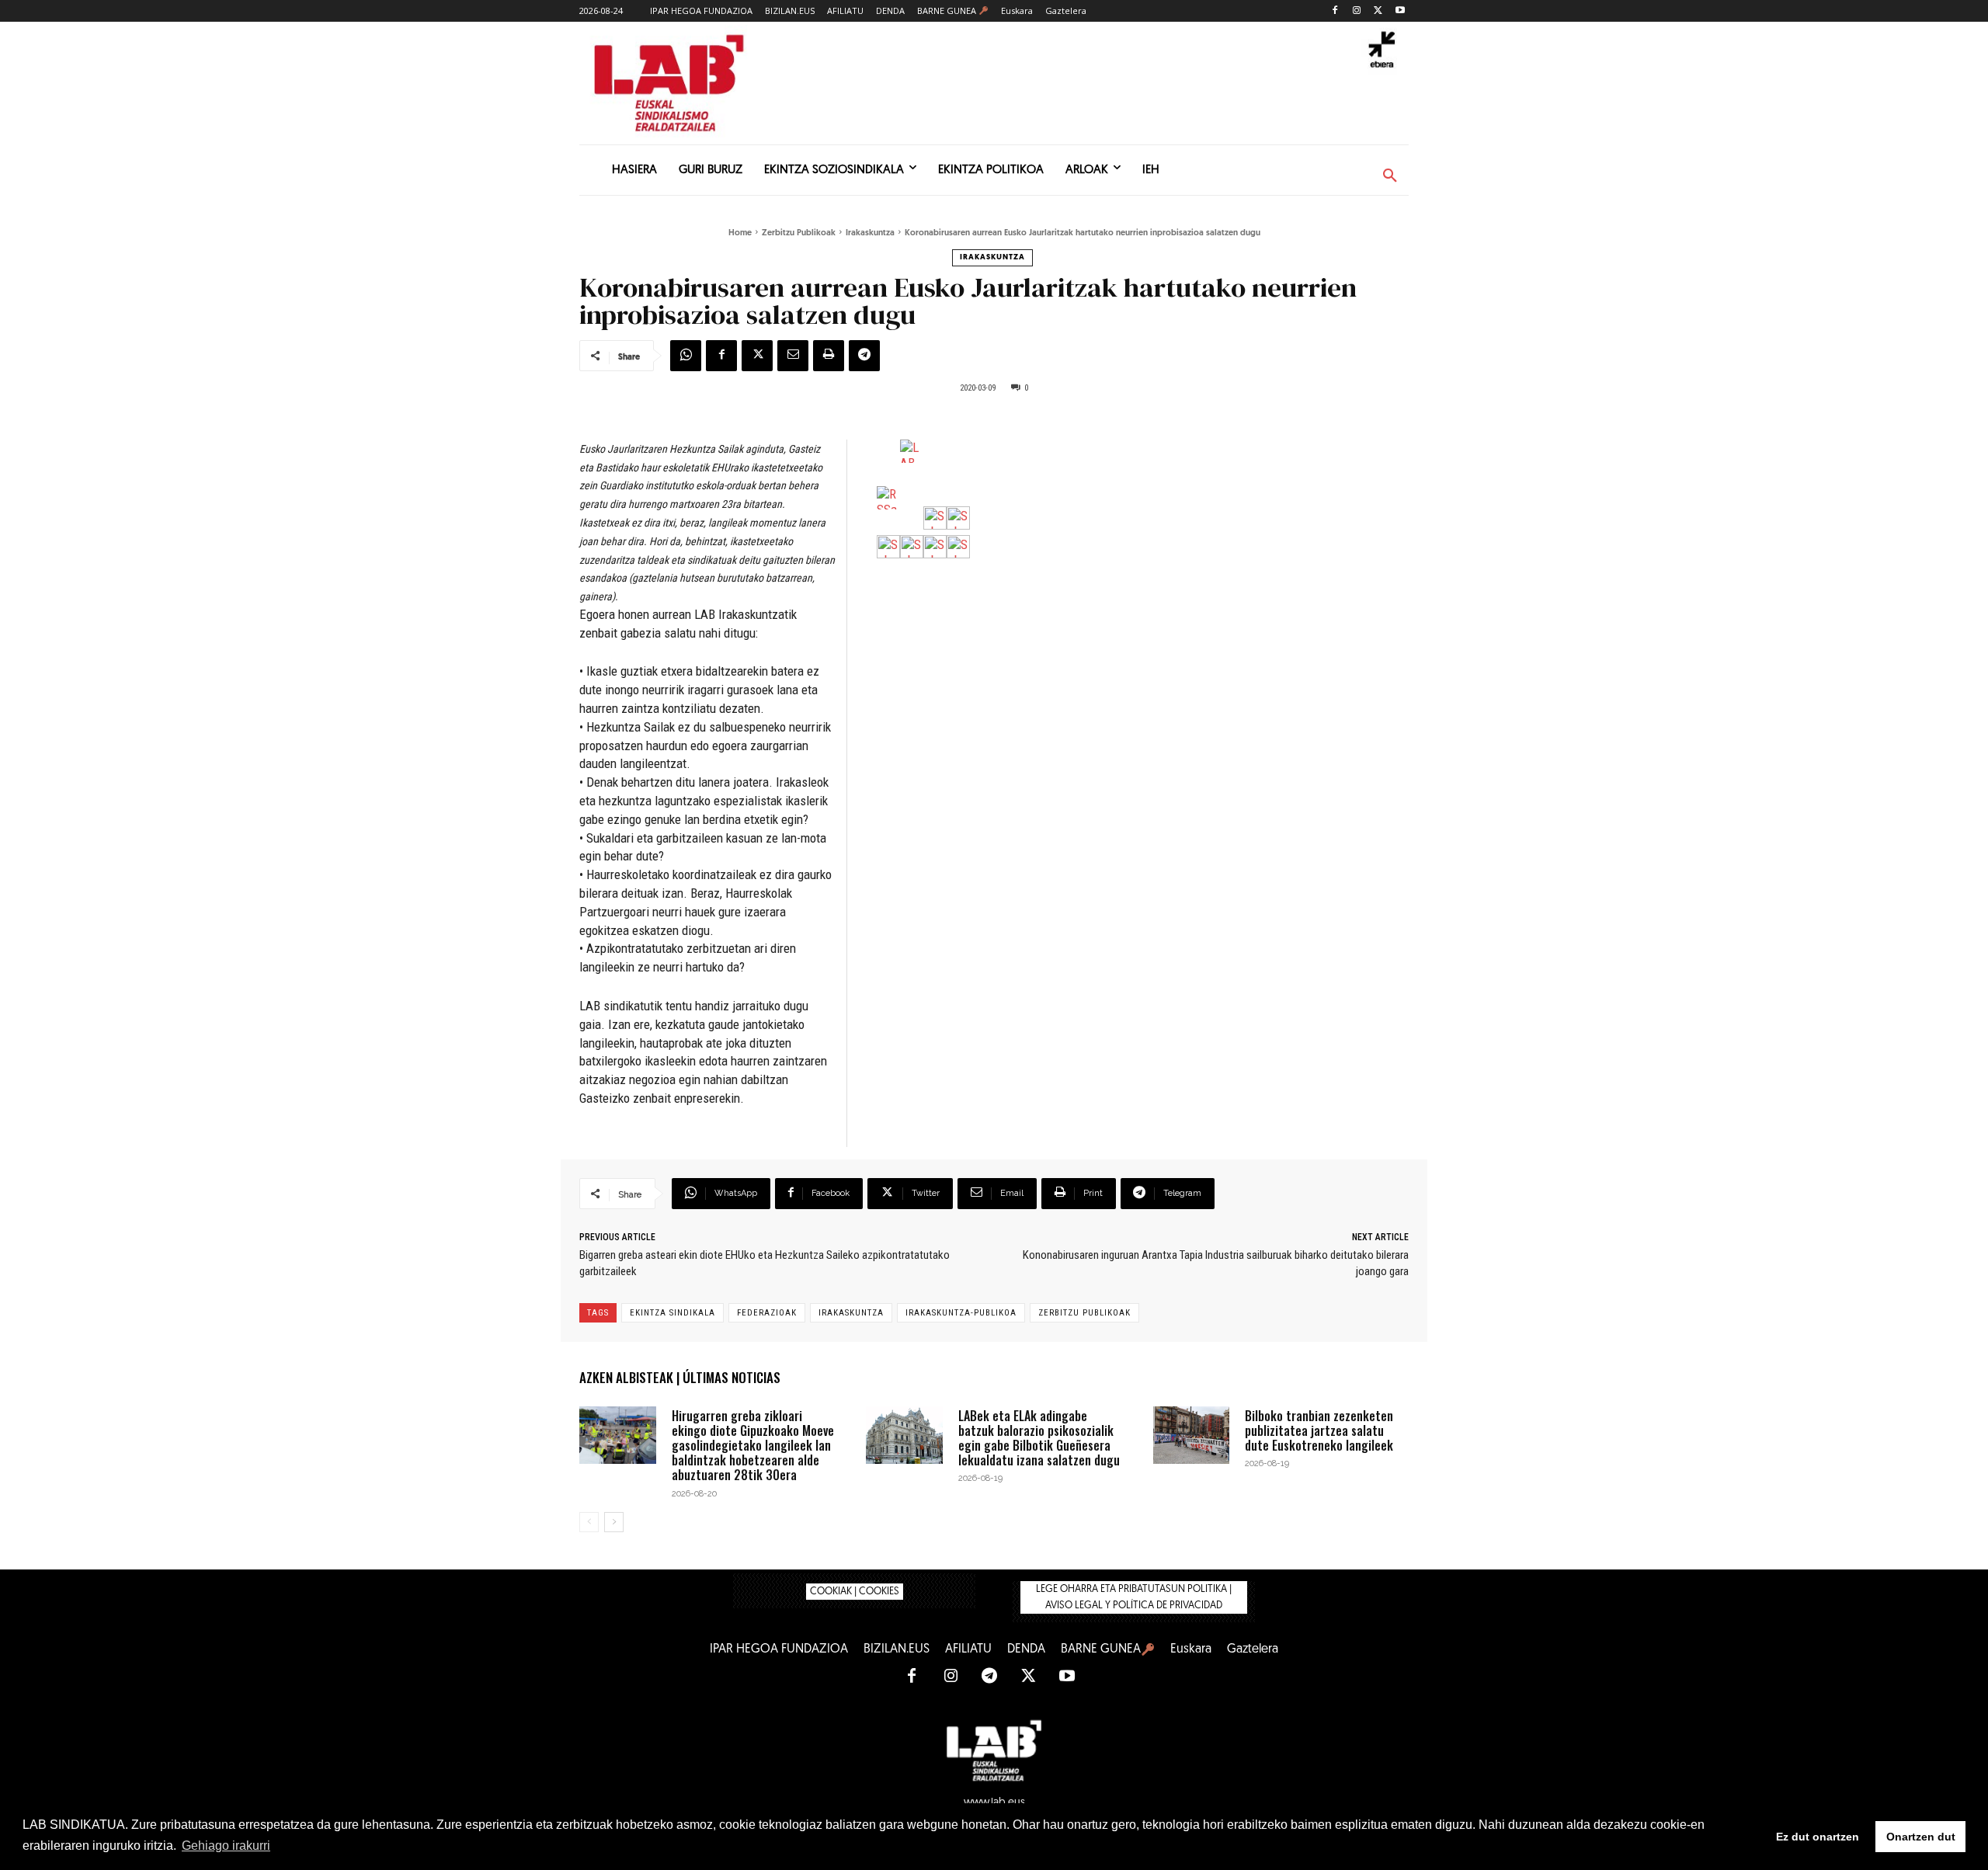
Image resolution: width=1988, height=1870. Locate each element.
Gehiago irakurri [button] (226, 1846)
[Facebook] (1335, 11)
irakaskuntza (851, 1313)
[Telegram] (864, 356)
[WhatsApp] (686, 356)
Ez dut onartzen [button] (1818, 1837)
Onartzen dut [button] (1921, 1837)
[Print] (829, 356)
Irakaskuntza (870, 233)
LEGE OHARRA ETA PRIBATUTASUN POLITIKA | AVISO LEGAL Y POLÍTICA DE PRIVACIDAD (1134, 1597)
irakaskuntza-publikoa (961, 1313)
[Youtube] (1400, 11)
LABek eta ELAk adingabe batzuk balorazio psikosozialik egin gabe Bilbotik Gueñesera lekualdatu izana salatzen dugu (1039, 1438)
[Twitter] (1378, 11)
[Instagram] (1357, 11)
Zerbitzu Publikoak (799, 233)
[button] (1390, 176)
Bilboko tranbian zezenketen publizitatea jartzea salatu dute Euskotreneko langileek (1319, 1430)
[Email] (793, 356)
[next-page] (614, 1522)
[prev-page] (589, 1522)
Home (740, 233)
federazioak (767, 1313)
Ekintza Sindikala (673, 1313)
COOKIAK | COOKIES (855, 1592)
